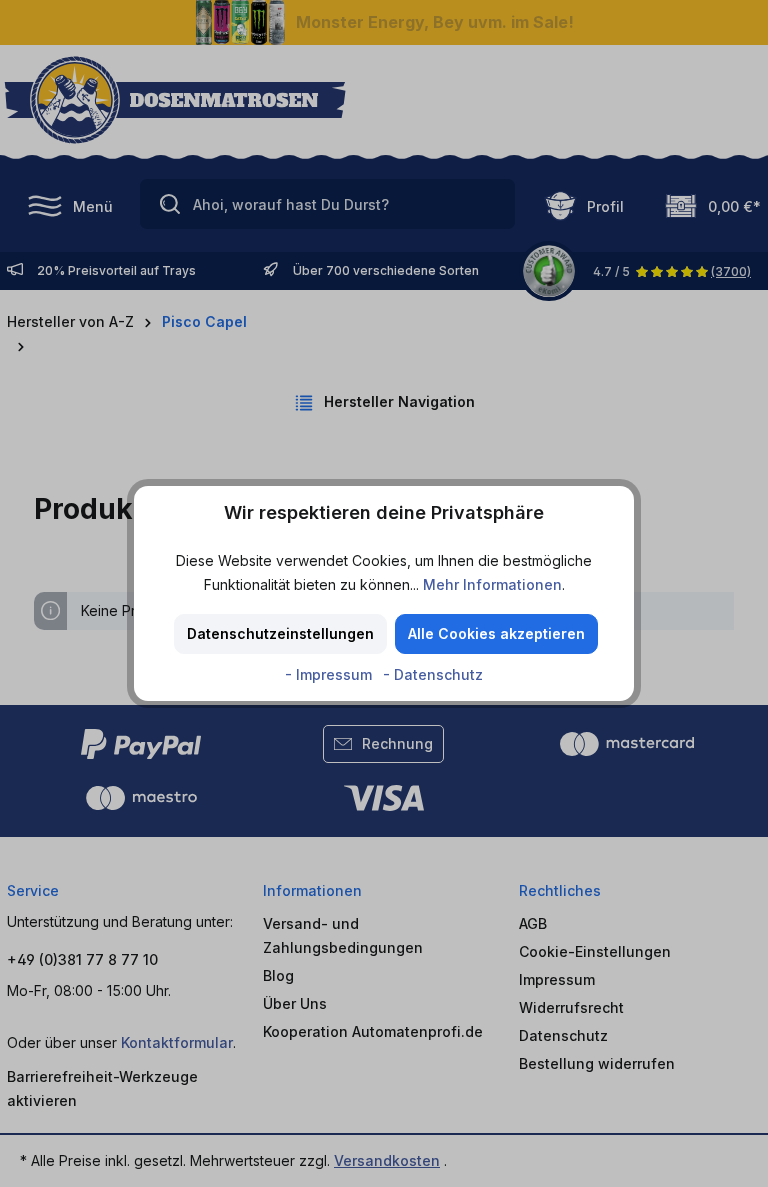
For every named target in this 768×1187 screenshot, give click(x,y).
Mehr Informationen (492, 584)
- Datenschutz (433, 674)
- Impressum (330, 674)
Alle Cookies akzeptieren (496, 633)
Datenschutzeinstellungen (280, 633)
